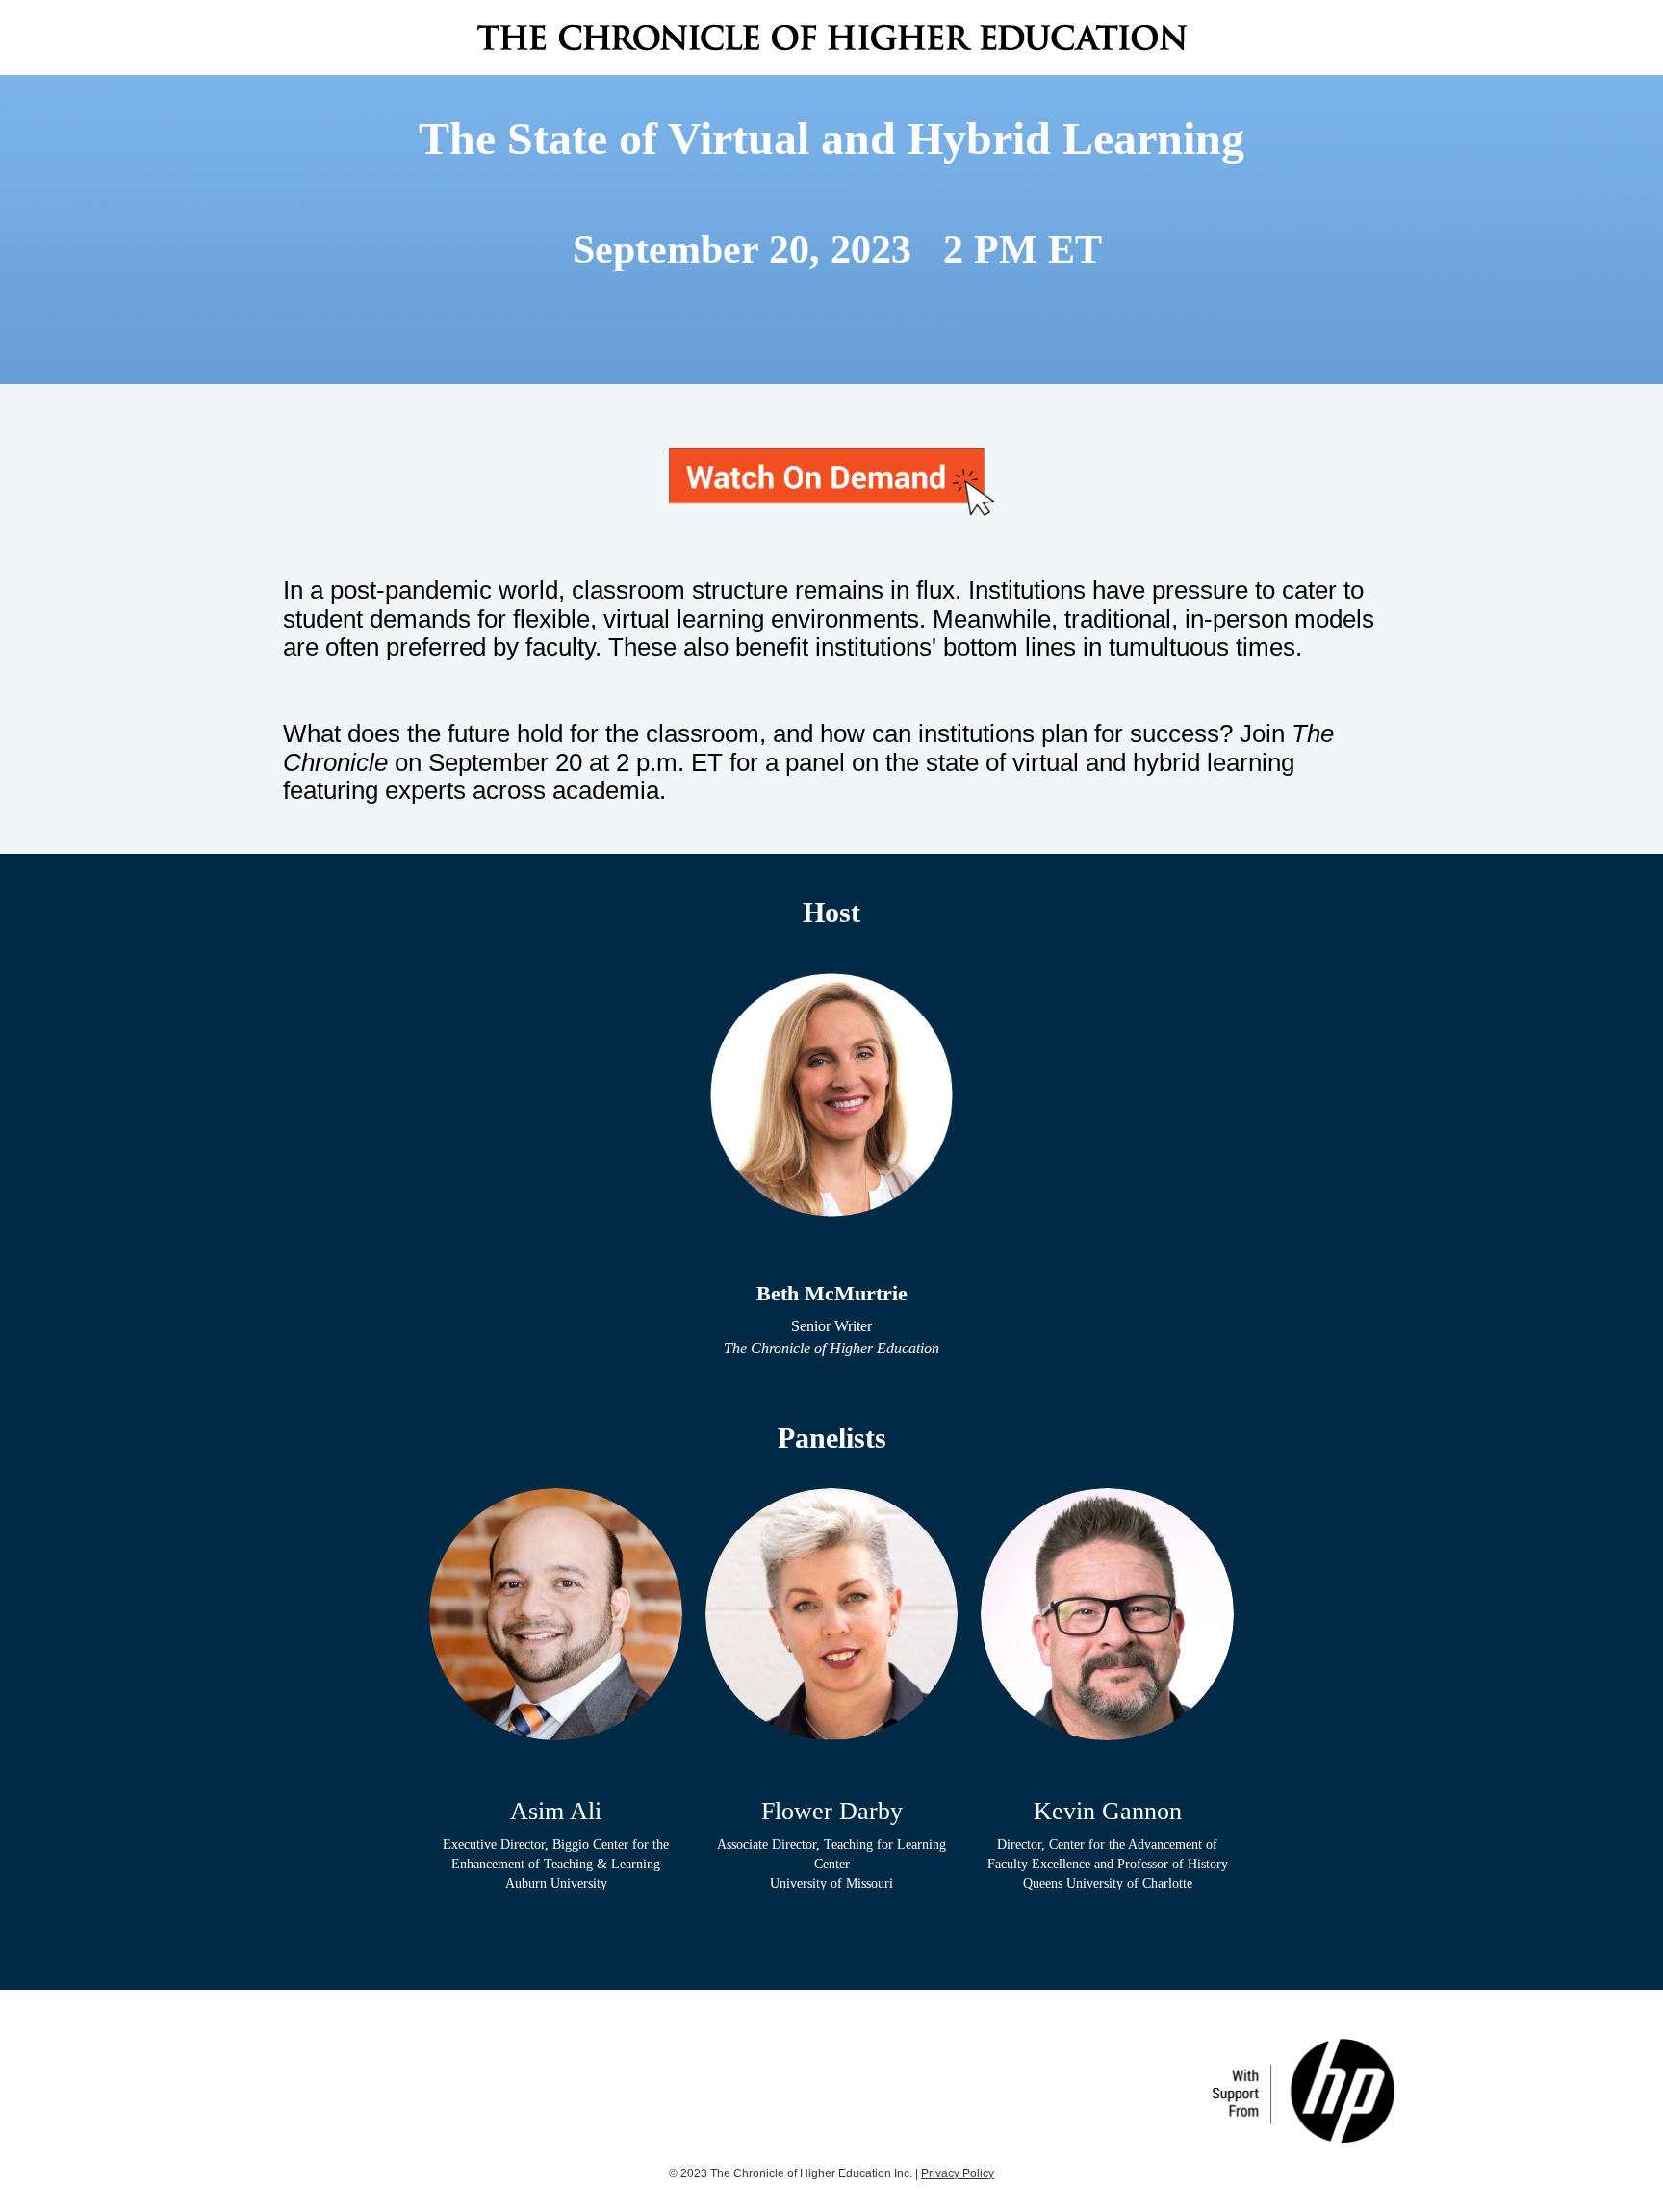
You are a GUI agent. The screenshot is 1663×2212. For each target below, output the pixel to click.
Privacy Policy (958, 2173)
